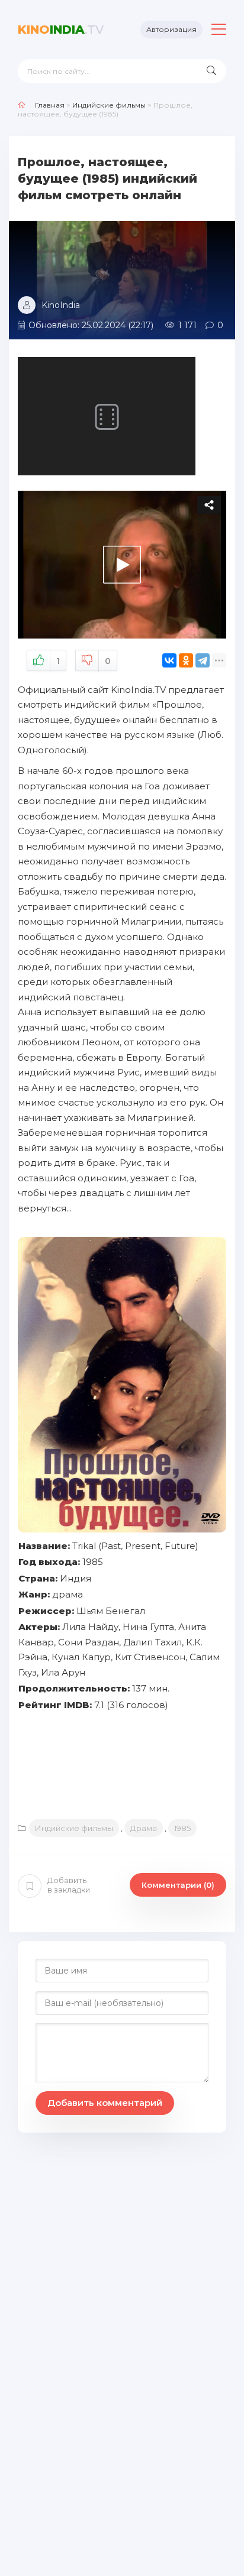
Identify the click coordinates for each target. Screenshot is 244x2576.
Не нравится (108, 661)
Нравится (58, 661)
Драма (144, 1828)
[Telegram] (203, 660)
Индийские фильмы (74, 1828)
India (61, 30)
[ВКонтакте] (169, 660)
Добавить (69, 1885)
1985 (182, 1828)
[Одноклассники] (186, 660)
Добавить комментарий (105, 2103)
